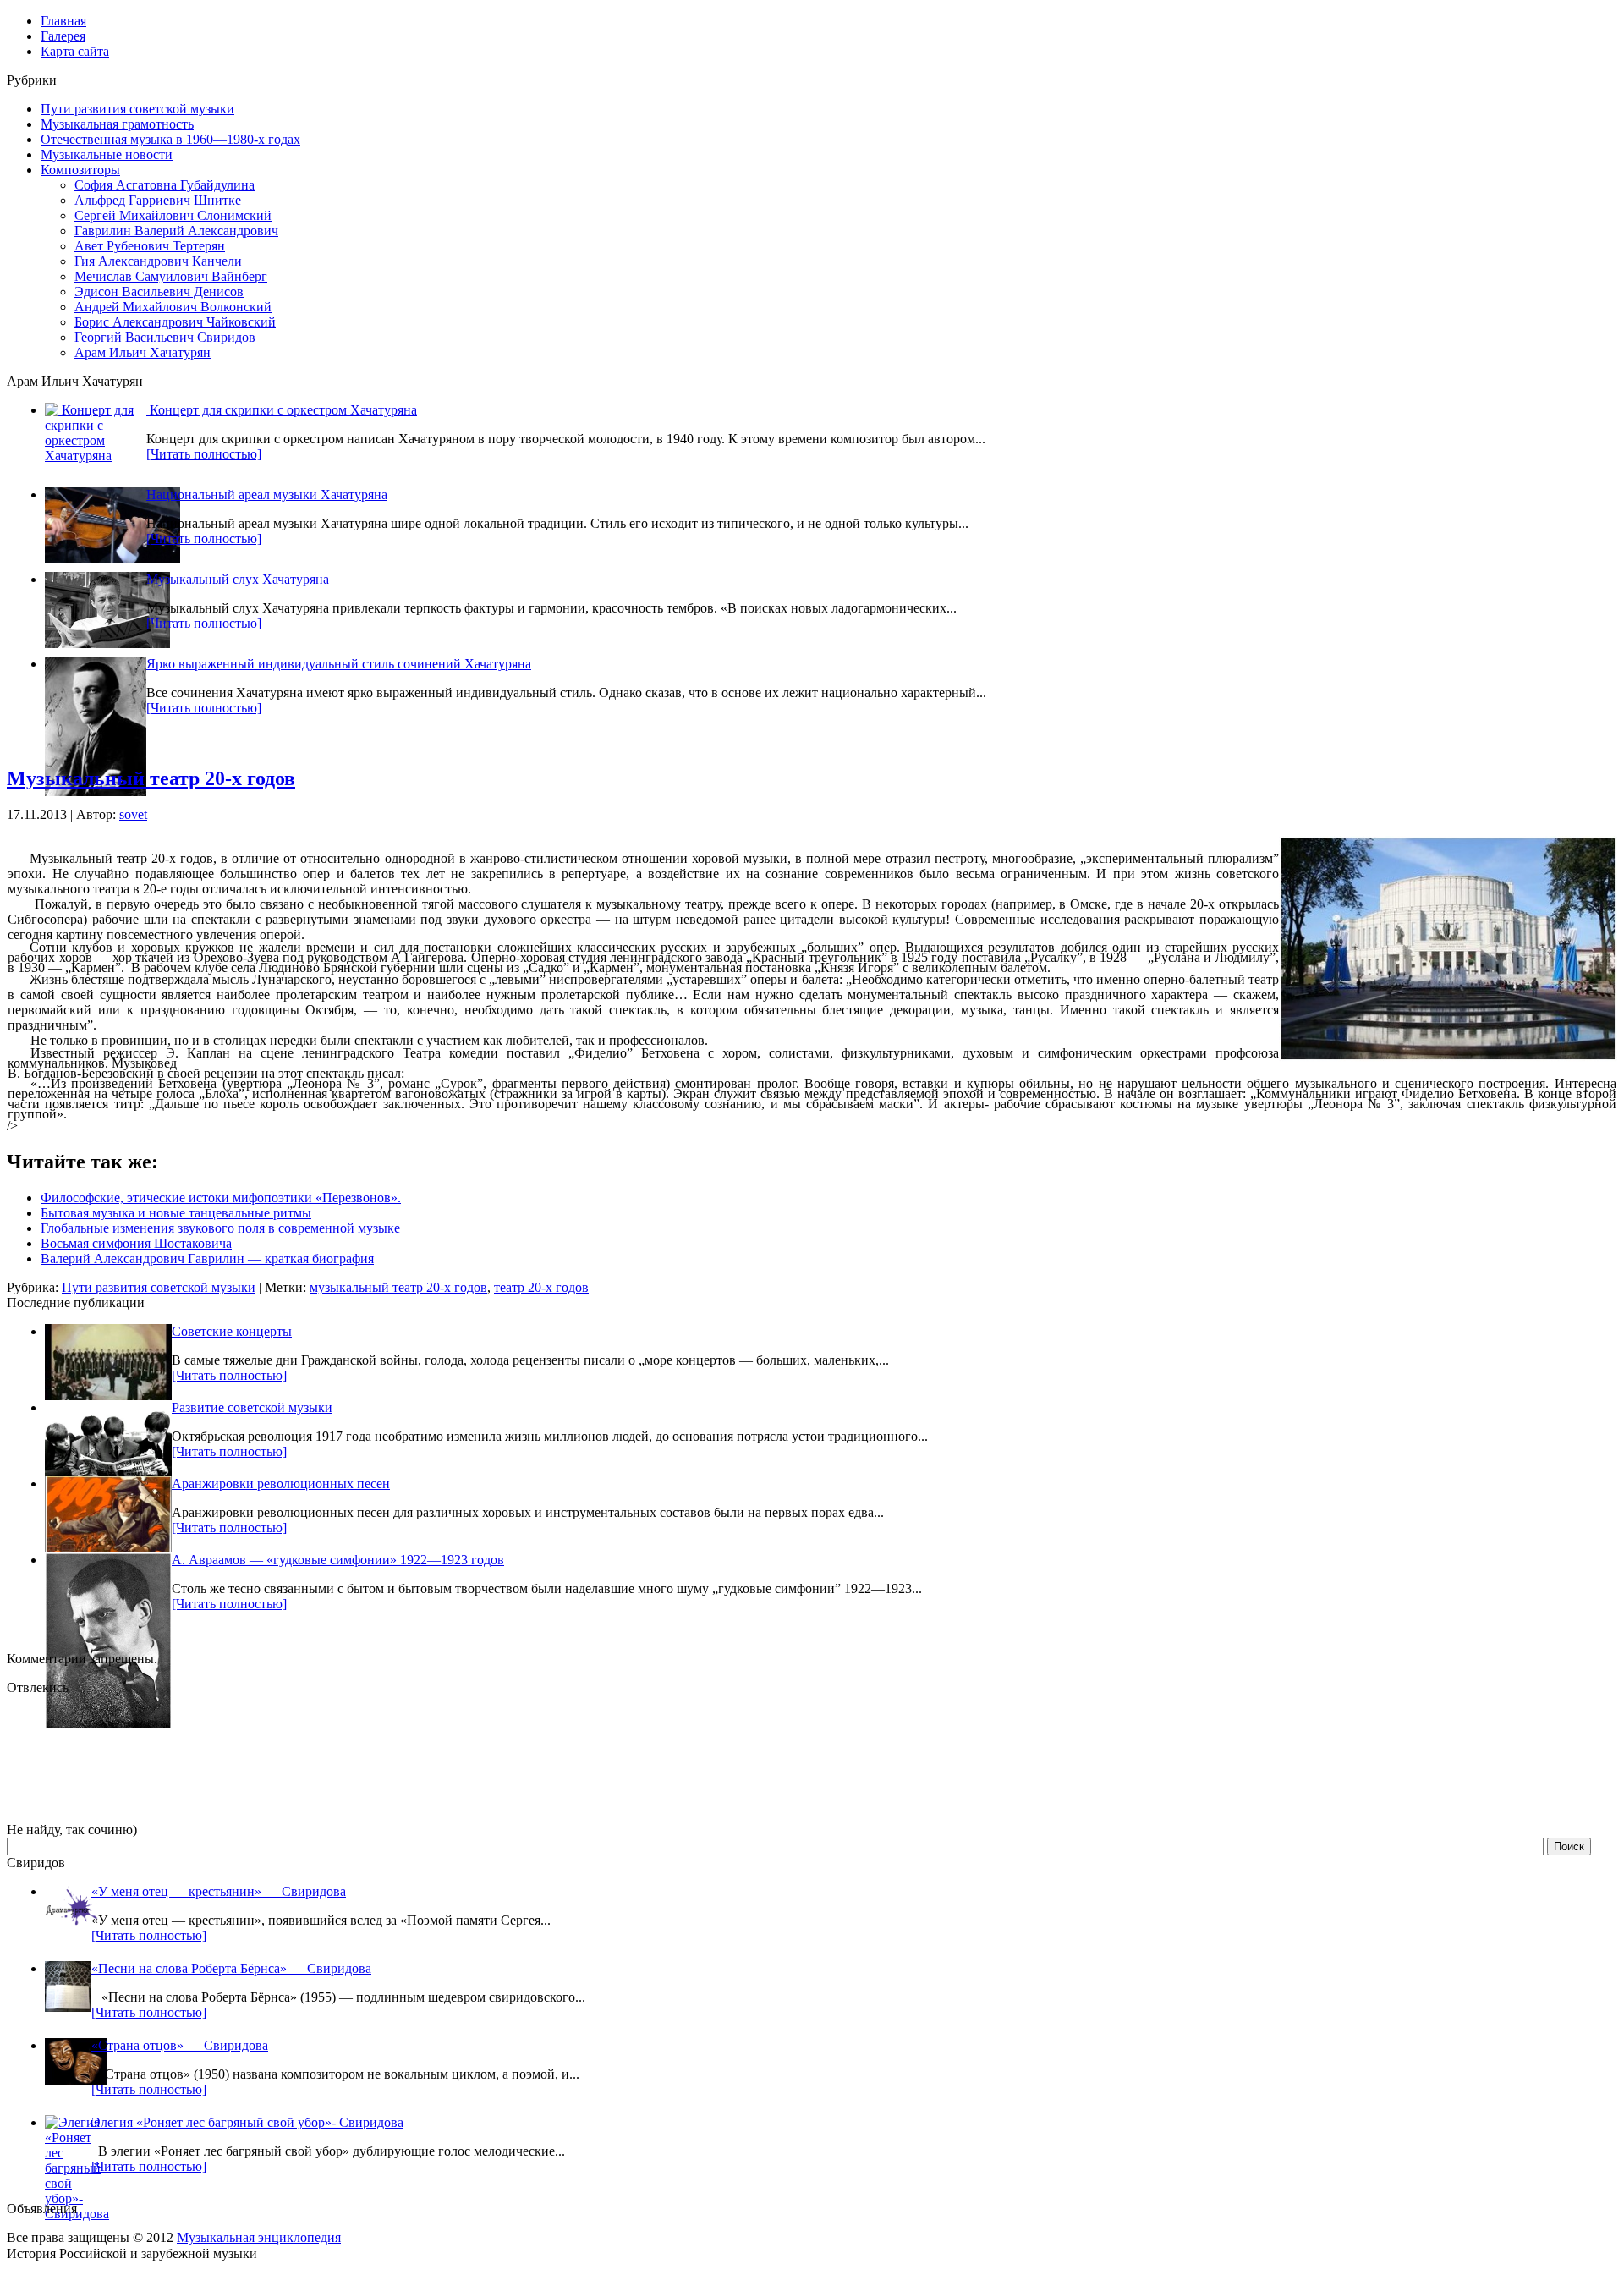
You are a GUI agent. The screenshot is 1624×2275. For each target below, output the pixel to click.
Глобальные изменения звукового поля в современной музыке (220, 1228)
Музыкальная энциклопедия (259, 2237)
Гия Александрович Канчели (158, 261)
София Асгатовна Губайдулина (165, 185)
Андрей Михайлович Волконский (173, 307)
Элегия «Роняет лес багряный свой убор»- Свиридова (247, 2122)
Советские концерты (232, 1331)
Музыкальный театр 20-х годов (151, 778)
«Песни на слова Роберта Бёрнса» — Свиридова (231, 1968)
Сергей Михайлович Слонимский (173, 215)
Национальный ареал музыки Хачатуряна (267, 495)
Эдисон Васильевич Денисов (159, 291)
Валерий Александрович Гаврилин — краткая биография (207, 1258)
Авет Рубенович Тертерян (150, 246)
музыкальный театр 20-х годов (398, 1287)
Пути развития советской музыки (137, 109)
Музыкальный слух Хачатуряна (238, 579)
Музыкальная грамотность (117, 124)
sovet (133, 814)
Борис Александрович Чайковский (175, 322)
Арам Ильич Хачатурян (143, 352)
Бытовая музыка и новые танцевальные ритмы (176, 1213)
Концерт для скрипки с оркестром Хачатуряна (282, 410)
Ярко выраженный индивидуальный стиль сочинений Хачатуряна (339, 664)
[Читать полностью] (204, 454)
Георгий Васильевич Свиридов (165, 337)
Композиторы (80, 170)
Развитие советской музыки (252, 1407)
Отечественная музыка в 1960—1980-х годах (170, 139)
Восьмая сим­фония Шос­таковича (136, 1243)
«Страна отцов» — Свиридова (180, 2045)
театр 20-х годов (541, 1287)
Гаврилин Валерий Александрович (176, 231)
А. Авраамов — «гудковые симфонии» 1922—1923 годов (338, 1560)
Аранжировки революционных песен (281, 1484)
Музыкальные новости (107, 154)
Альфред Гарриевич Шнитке (158, 200)
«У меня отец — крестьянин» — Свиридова (219, 1891)
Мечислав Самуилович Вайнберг (171, 276)
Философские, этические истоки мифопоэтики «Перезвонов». (221, 1198)
